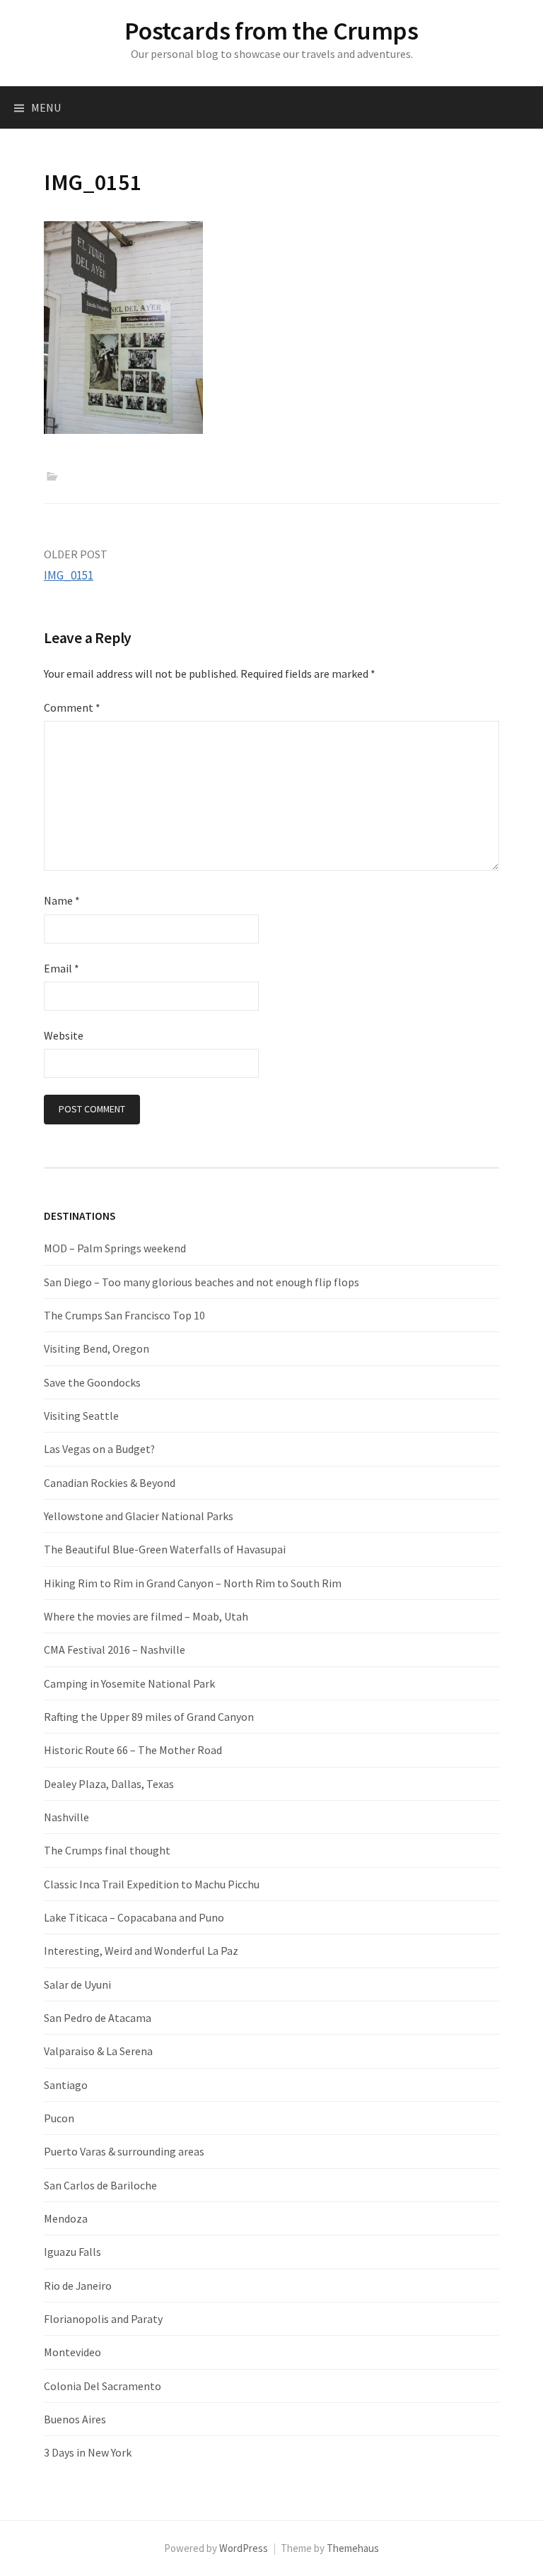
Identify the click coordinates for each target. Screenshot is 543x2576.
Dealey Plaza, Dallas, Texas (109, 1784)
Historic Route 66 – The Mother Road (133, 1750)
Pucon (59, 2118)
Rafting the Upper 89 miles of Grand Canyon (149, 1717)
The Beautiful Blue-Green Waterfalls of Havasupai (165, 1549)
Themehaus (353, 2548)
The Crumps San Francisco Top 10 (124, 1315)
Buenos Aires (75, 2419)
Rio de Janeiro (78, 2286)
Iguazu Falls (72, 2252)
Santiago (66, 2085)
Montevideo (72, 2352)
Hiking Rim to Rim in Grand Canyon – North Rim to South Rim (193, 1583)
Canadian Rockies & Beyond (110, 1483)
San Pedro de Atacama (98, 2018)
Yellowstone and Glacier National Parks (139, 1516)
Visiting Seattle (81, 1416)
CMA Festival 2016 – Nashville (115, 1649)
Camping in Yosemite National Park (129, 1683)
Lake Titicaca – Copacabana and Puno (134, 1917)
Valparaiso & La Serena (98, 2051)
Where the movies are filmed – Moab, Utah (146, 1616)
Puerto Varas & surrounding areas (124, 2151)
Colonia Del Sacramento (103, 2386)
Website (64, 1035)
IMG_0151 (69, 575)
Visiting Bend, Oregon (97, 1348)
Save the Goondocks (92, 1382)
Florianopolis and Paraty (103, 2319)
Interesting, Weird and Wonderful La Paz (141, 1951)
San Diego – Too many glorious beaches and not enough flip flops (202, 1282)
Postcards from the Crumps (271, 31)
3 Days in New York (88, 2452)
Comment (72, 707)
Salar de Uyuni (77, 1984)
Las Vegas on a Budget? (99, 1449)
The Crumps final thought (107, 1850)
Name (62, 900)
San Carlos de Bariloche (100, 2185)
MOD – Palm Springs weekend (115, 1248)
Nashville (66, 1817)
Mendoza (66, 2218)
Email (62, 968)
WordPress (244, 2548)
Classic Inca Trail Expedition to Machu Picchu (152, 1884)
